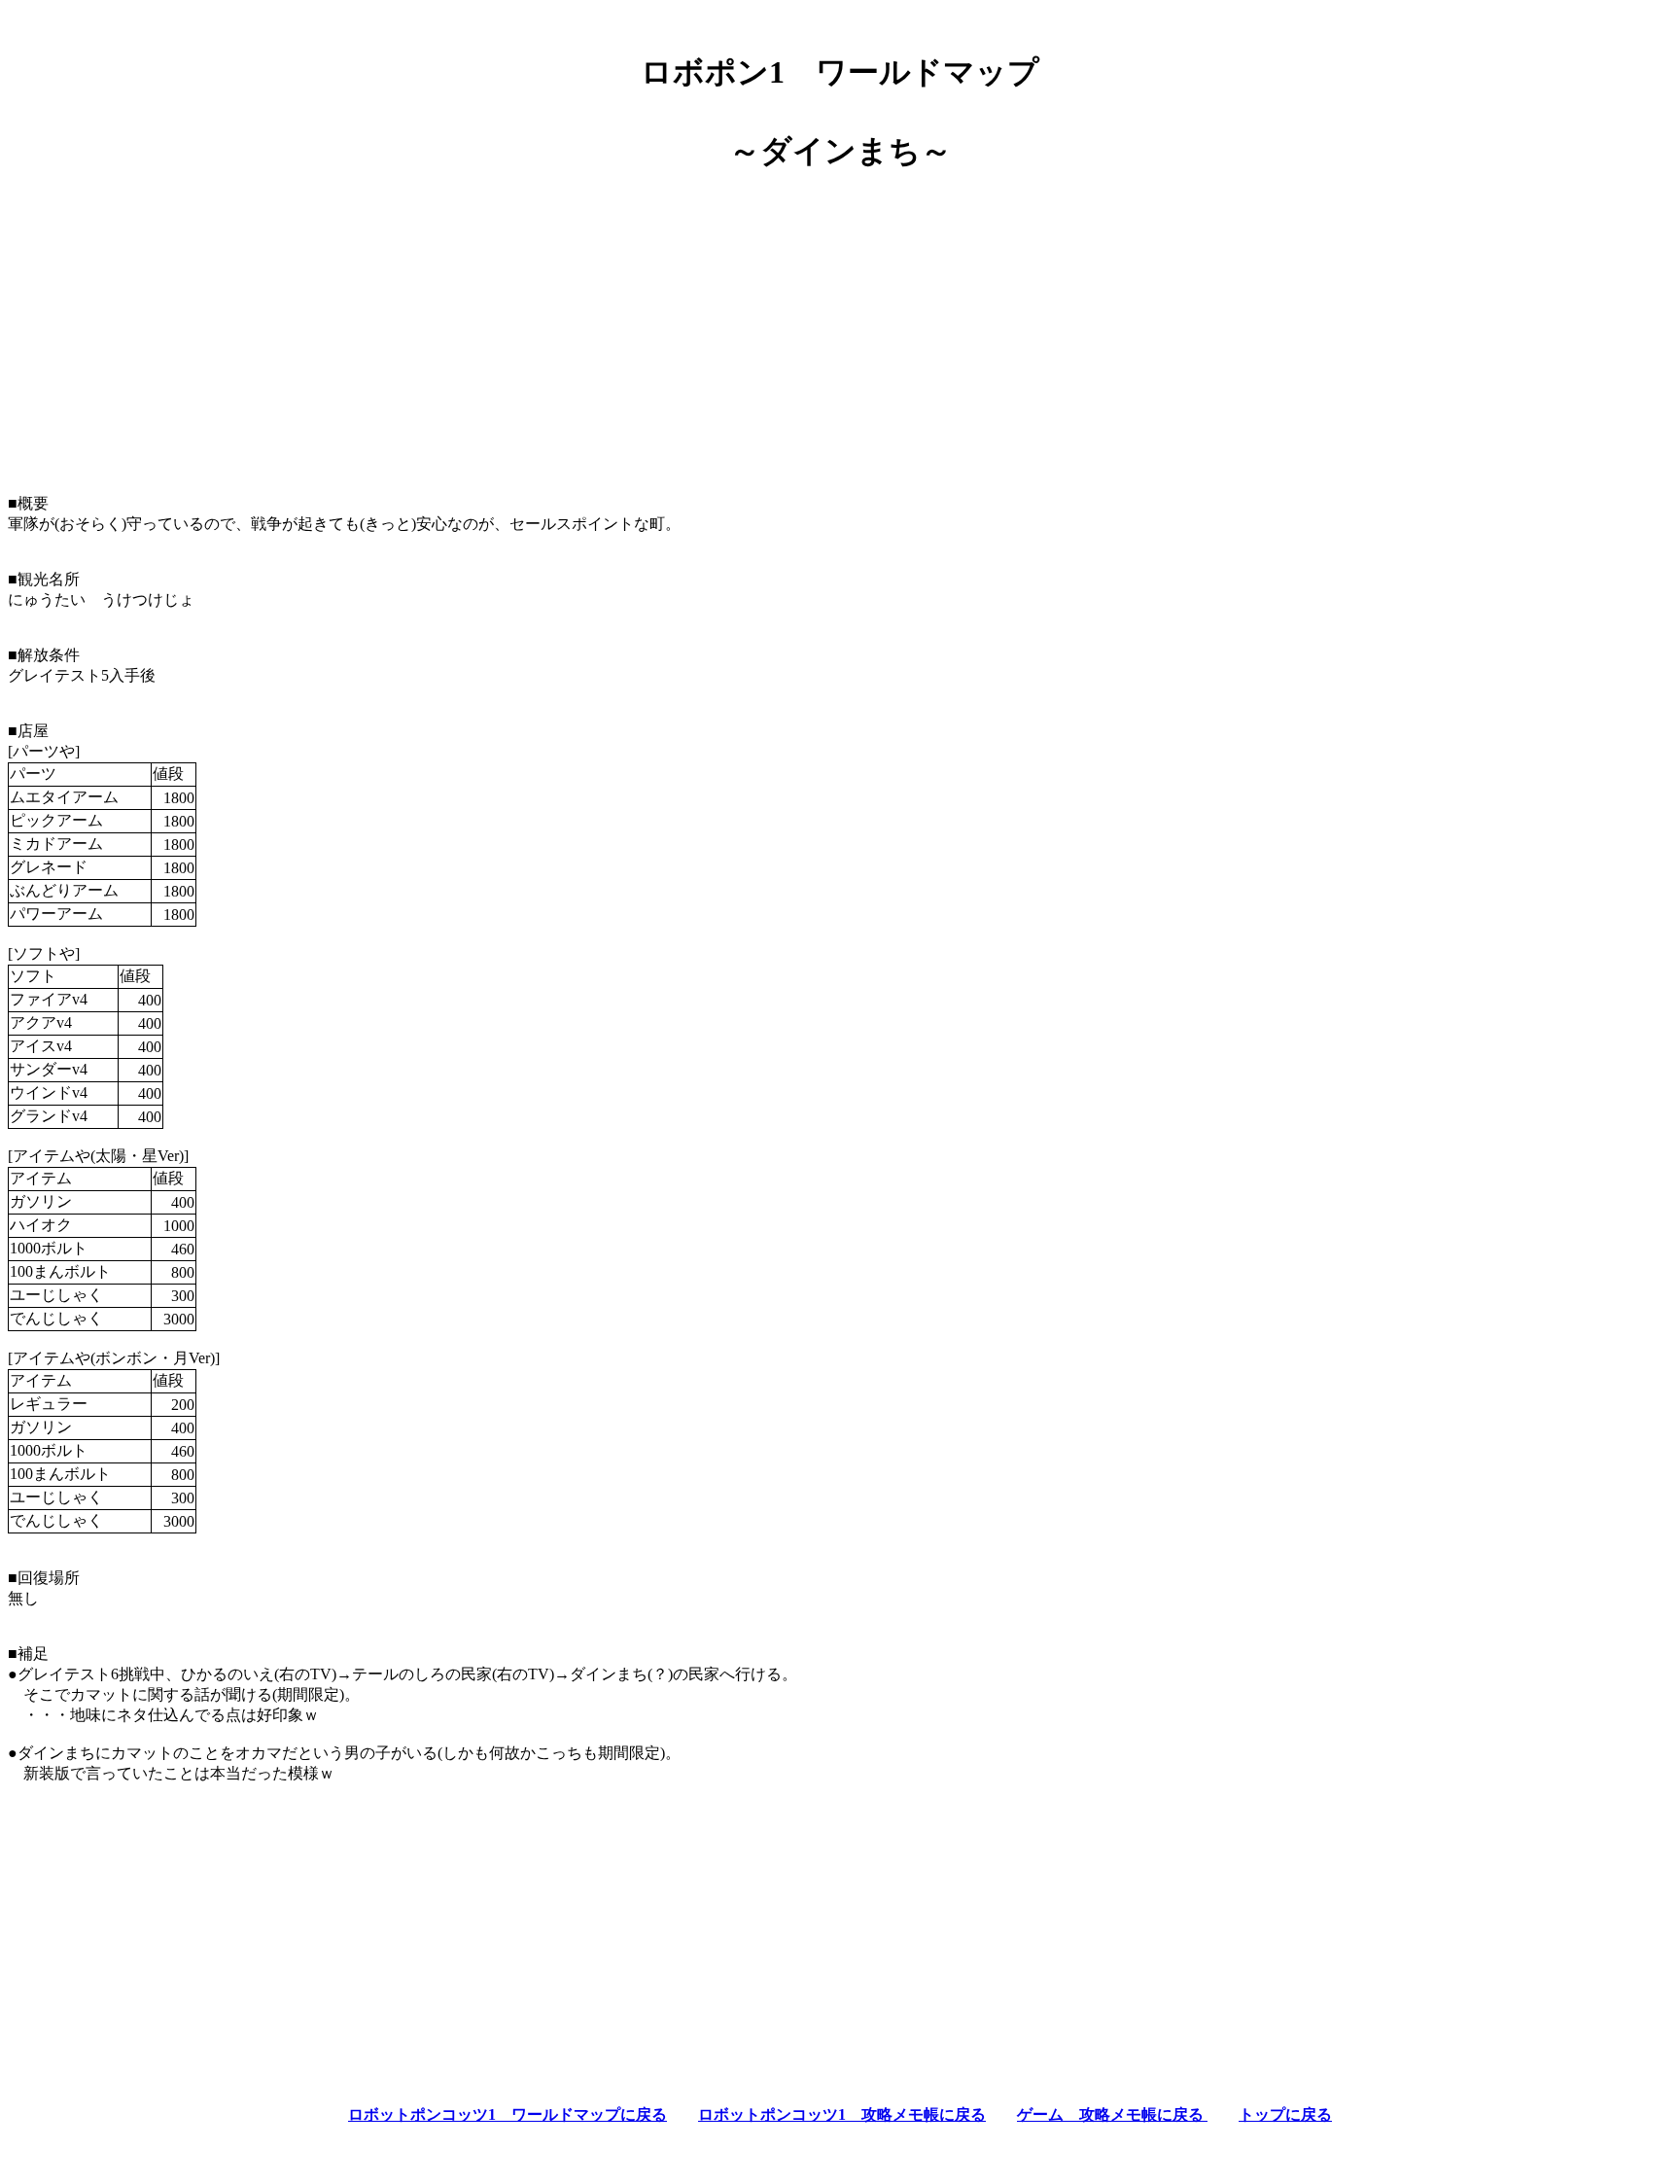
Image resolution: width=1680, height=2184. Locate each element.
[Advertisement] (840, 325)
